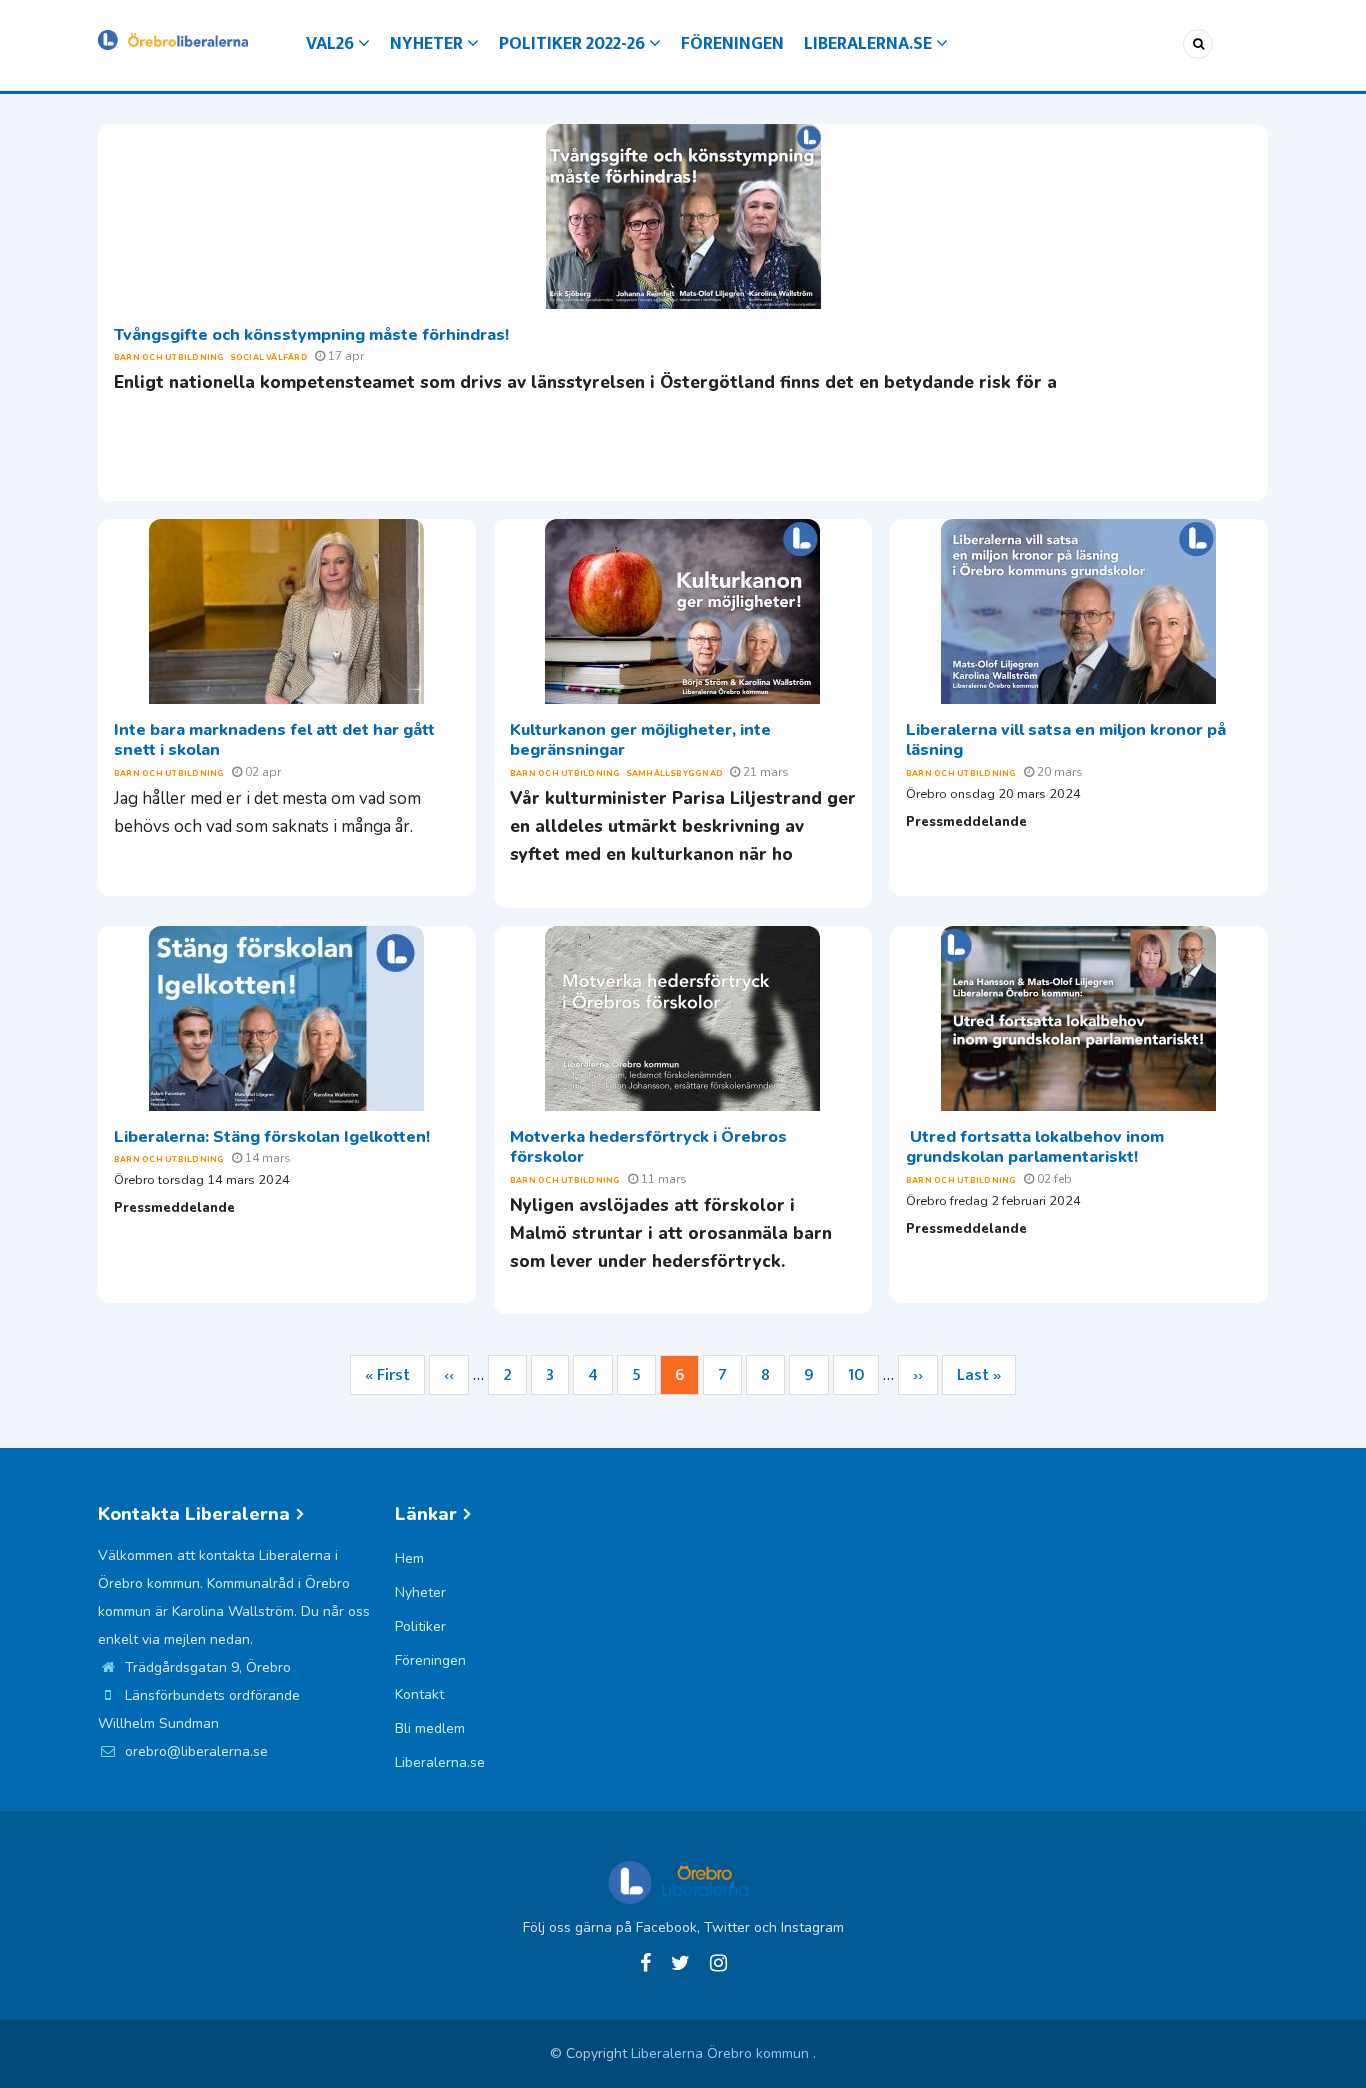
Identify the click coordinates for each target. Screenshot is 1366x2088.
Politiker (420, 1626)
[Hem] (173, 38)
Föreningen (732, 44)
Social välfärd (269, 357)
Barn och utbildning (169, 357)
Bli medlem (430, 1728)
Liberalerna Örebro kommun (722, 2053)
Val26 (332, 44)
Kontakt (419, 1694)
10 (863, 1375)
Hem (409, 1558)
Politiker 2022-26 (574, 44)
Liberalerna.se (870, 44)
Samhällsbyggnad (675, 773)
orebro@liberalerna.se (194, 1751)
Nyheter (428, 44)
